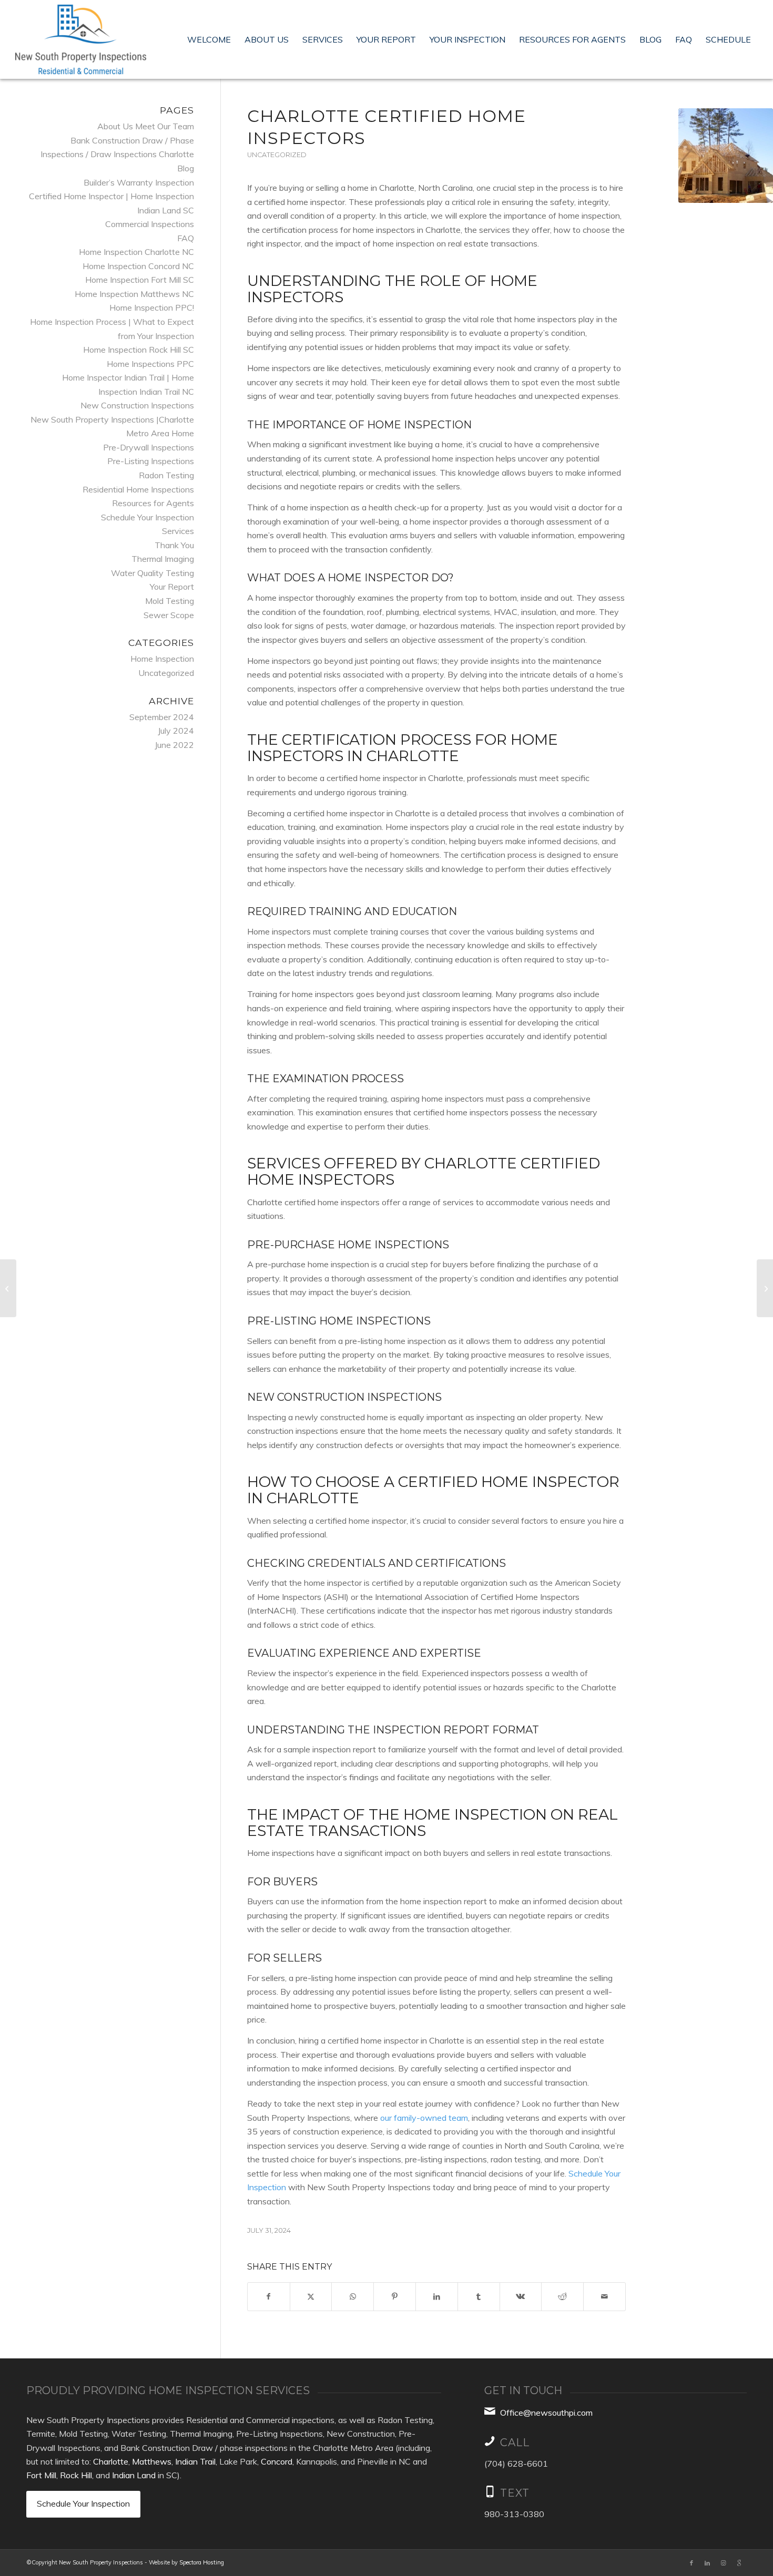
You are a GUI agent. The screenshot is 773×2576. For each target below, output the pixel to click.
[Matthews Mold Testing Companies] (765, 1288)
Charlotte (111, 2461)
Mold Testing (170, 601)
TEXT (515, 2493)
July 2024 (176, 731)
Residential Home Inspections (138, 489)
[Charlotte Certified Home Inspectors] (726, 156)
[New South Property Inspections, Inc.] (81, 39)
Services (178, 531)
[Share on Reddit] (562, 2297)
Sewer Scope (169, 615)
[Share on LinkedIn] (437, 2297)
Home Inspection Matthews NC (134, 294)
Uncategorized (277, 155)
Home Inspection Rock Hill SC (139, 350)
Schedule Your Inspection (148, 517)
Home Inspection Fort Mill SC (140, 280)
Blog (186, 168)
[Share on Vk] (521, 2297)
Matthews (152, 2461)
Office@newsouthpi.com (546, 2413)
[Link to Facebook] (691, 2563)
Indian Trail (195, 2461)
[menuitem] (209, 39)
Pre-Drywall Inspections (149, 447)
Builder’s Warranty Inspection (139, 182)
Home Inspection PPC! (152, 307)
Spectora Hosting (202, 2562)
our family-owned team (424, 2118)
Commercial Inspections (150, 224)
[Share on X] (311, 2297)
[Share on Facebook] (269, 2297)
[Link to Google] (739, 2563)
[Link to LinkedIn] (707, 2563)
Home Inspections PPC (150, 364)
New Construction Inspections (137, 405)
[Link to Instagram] (723, 2563)
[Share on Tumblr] (479, 2297)
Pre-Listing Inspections (151, 461)
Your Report (172, 587)
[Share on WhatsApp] (353, 2297)
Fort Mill (41, 2475)
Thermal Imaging (163, 559)
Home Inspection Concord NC (138, 266)
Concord (277, 2461)
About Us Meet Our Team (146, 126)
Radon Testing (166, 475)
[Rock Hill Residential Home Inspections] (8, 1288)
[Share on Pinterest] (395, 2297)
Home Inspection (162, 659)
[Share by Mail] (604, 2297)
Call (515, 2442)
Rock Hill (76, 2475)
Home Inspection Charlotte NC (136, 252)
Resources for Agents (153, 503)
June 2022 (174, 745)
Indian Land (134, 2475)
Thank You (174, 545)
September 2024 (162, 717)
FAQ (186, 238)
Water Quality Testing (152, 573)
